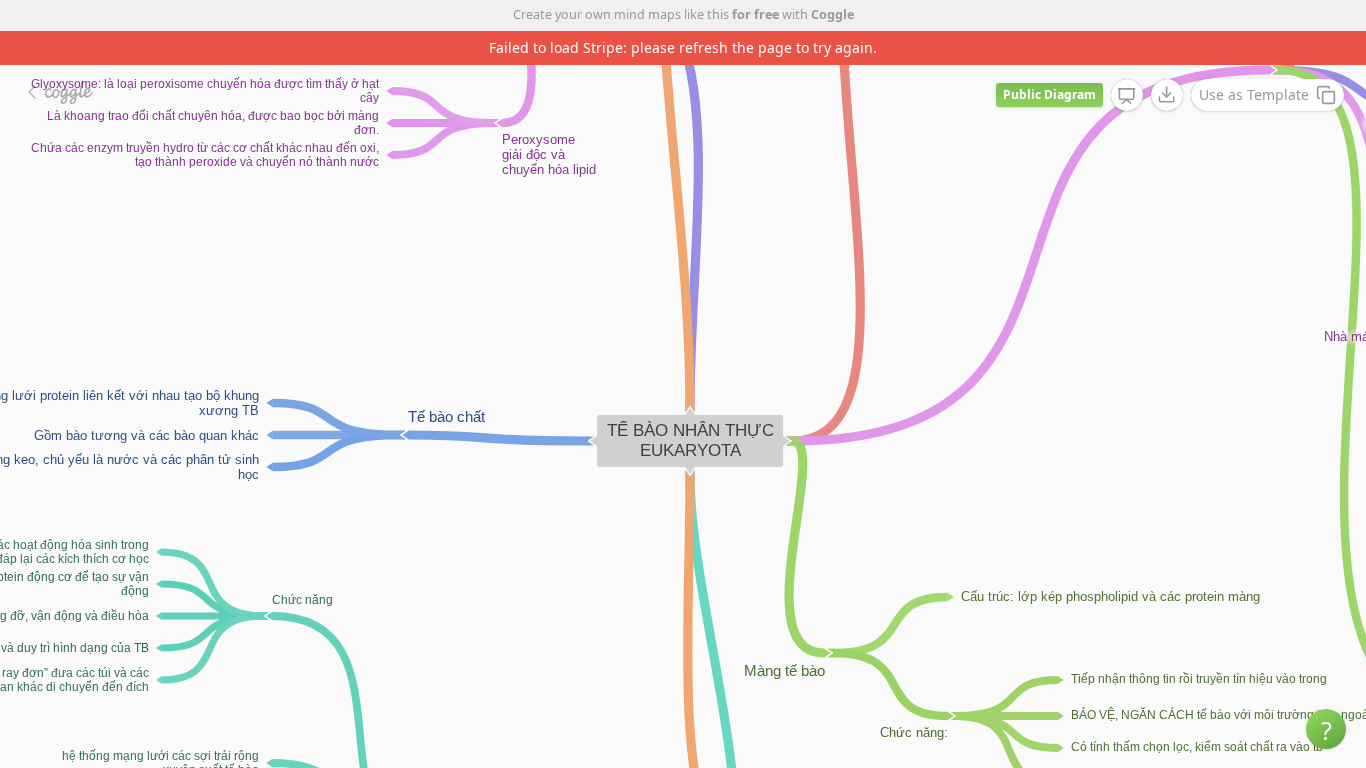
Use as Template (1254, 94)
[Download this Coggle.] (1167, 95)
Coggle (832, 14)
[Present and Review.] (1127, 96)
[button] (1326, 729)
